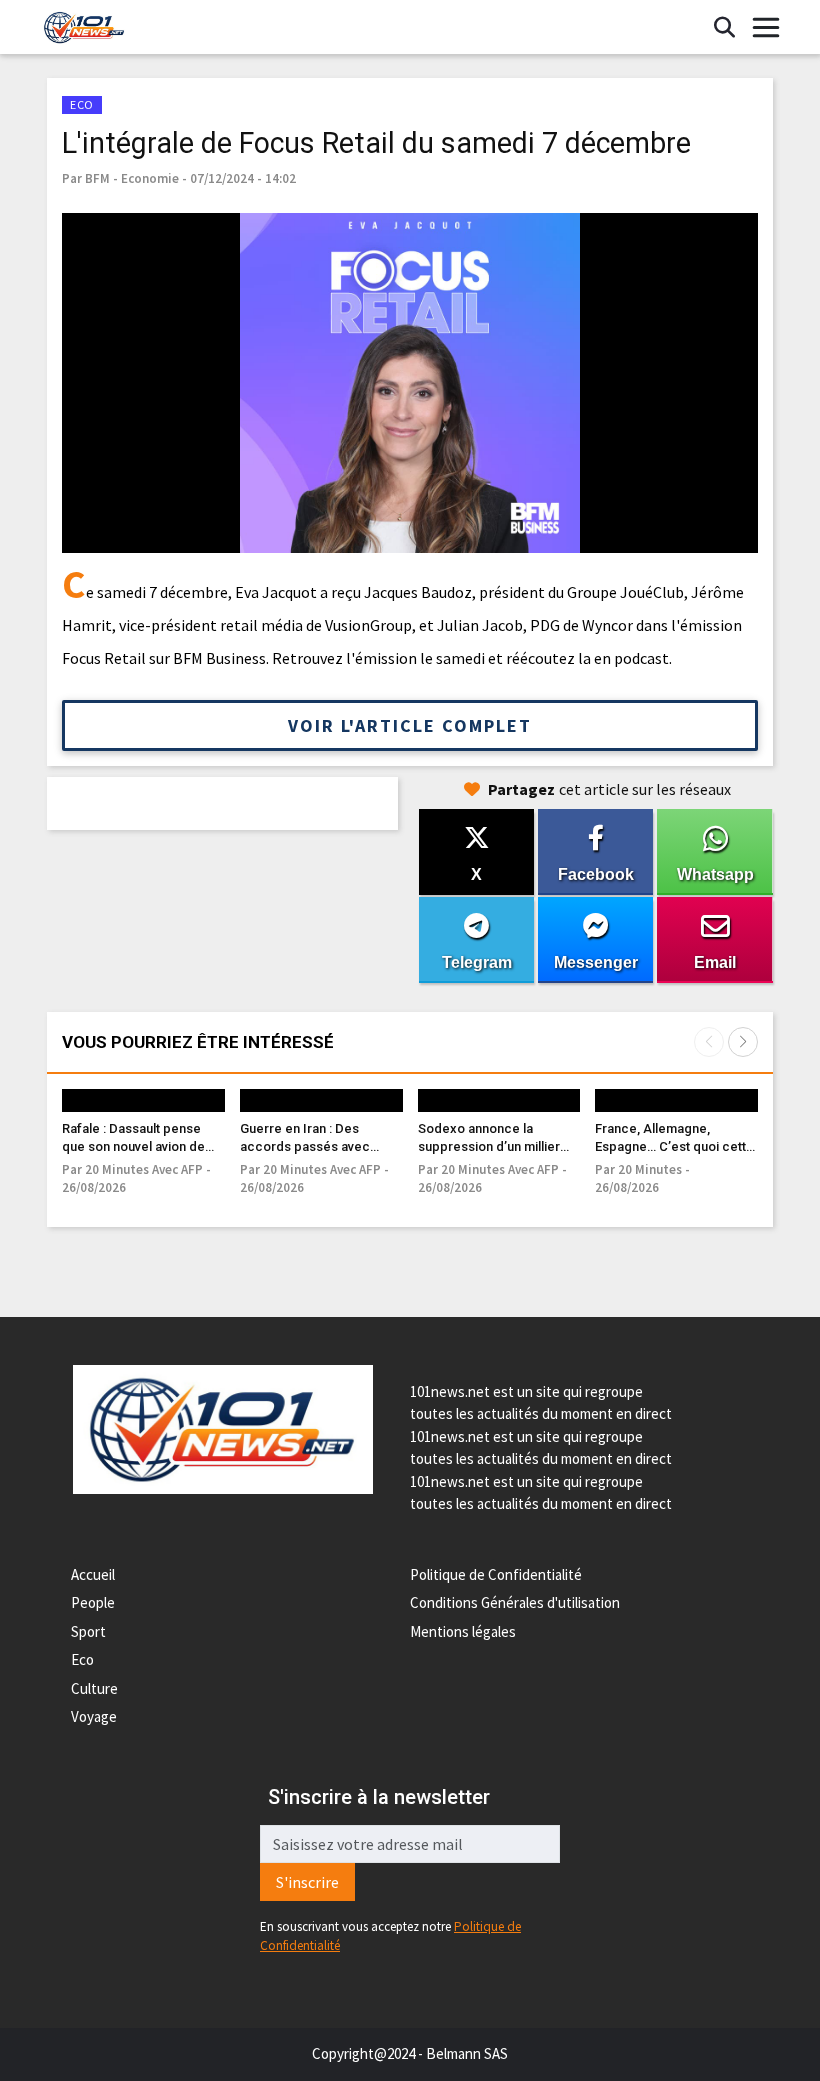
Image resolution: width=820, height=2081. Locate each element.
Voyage (94, 1716)
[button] (743, 1042)
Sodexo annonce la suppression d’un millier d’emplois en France (489, 1146)
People (93, 1602)
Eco (82, 1659)
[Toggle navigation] (766, 28)
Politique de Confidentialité (496, 1574)
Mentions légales (463, 1631)
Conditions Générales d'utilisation (515, 1602)
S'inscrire (307, 1882)
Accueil (93, 1574)
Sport (88, 1631)
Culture (94, 1688)
